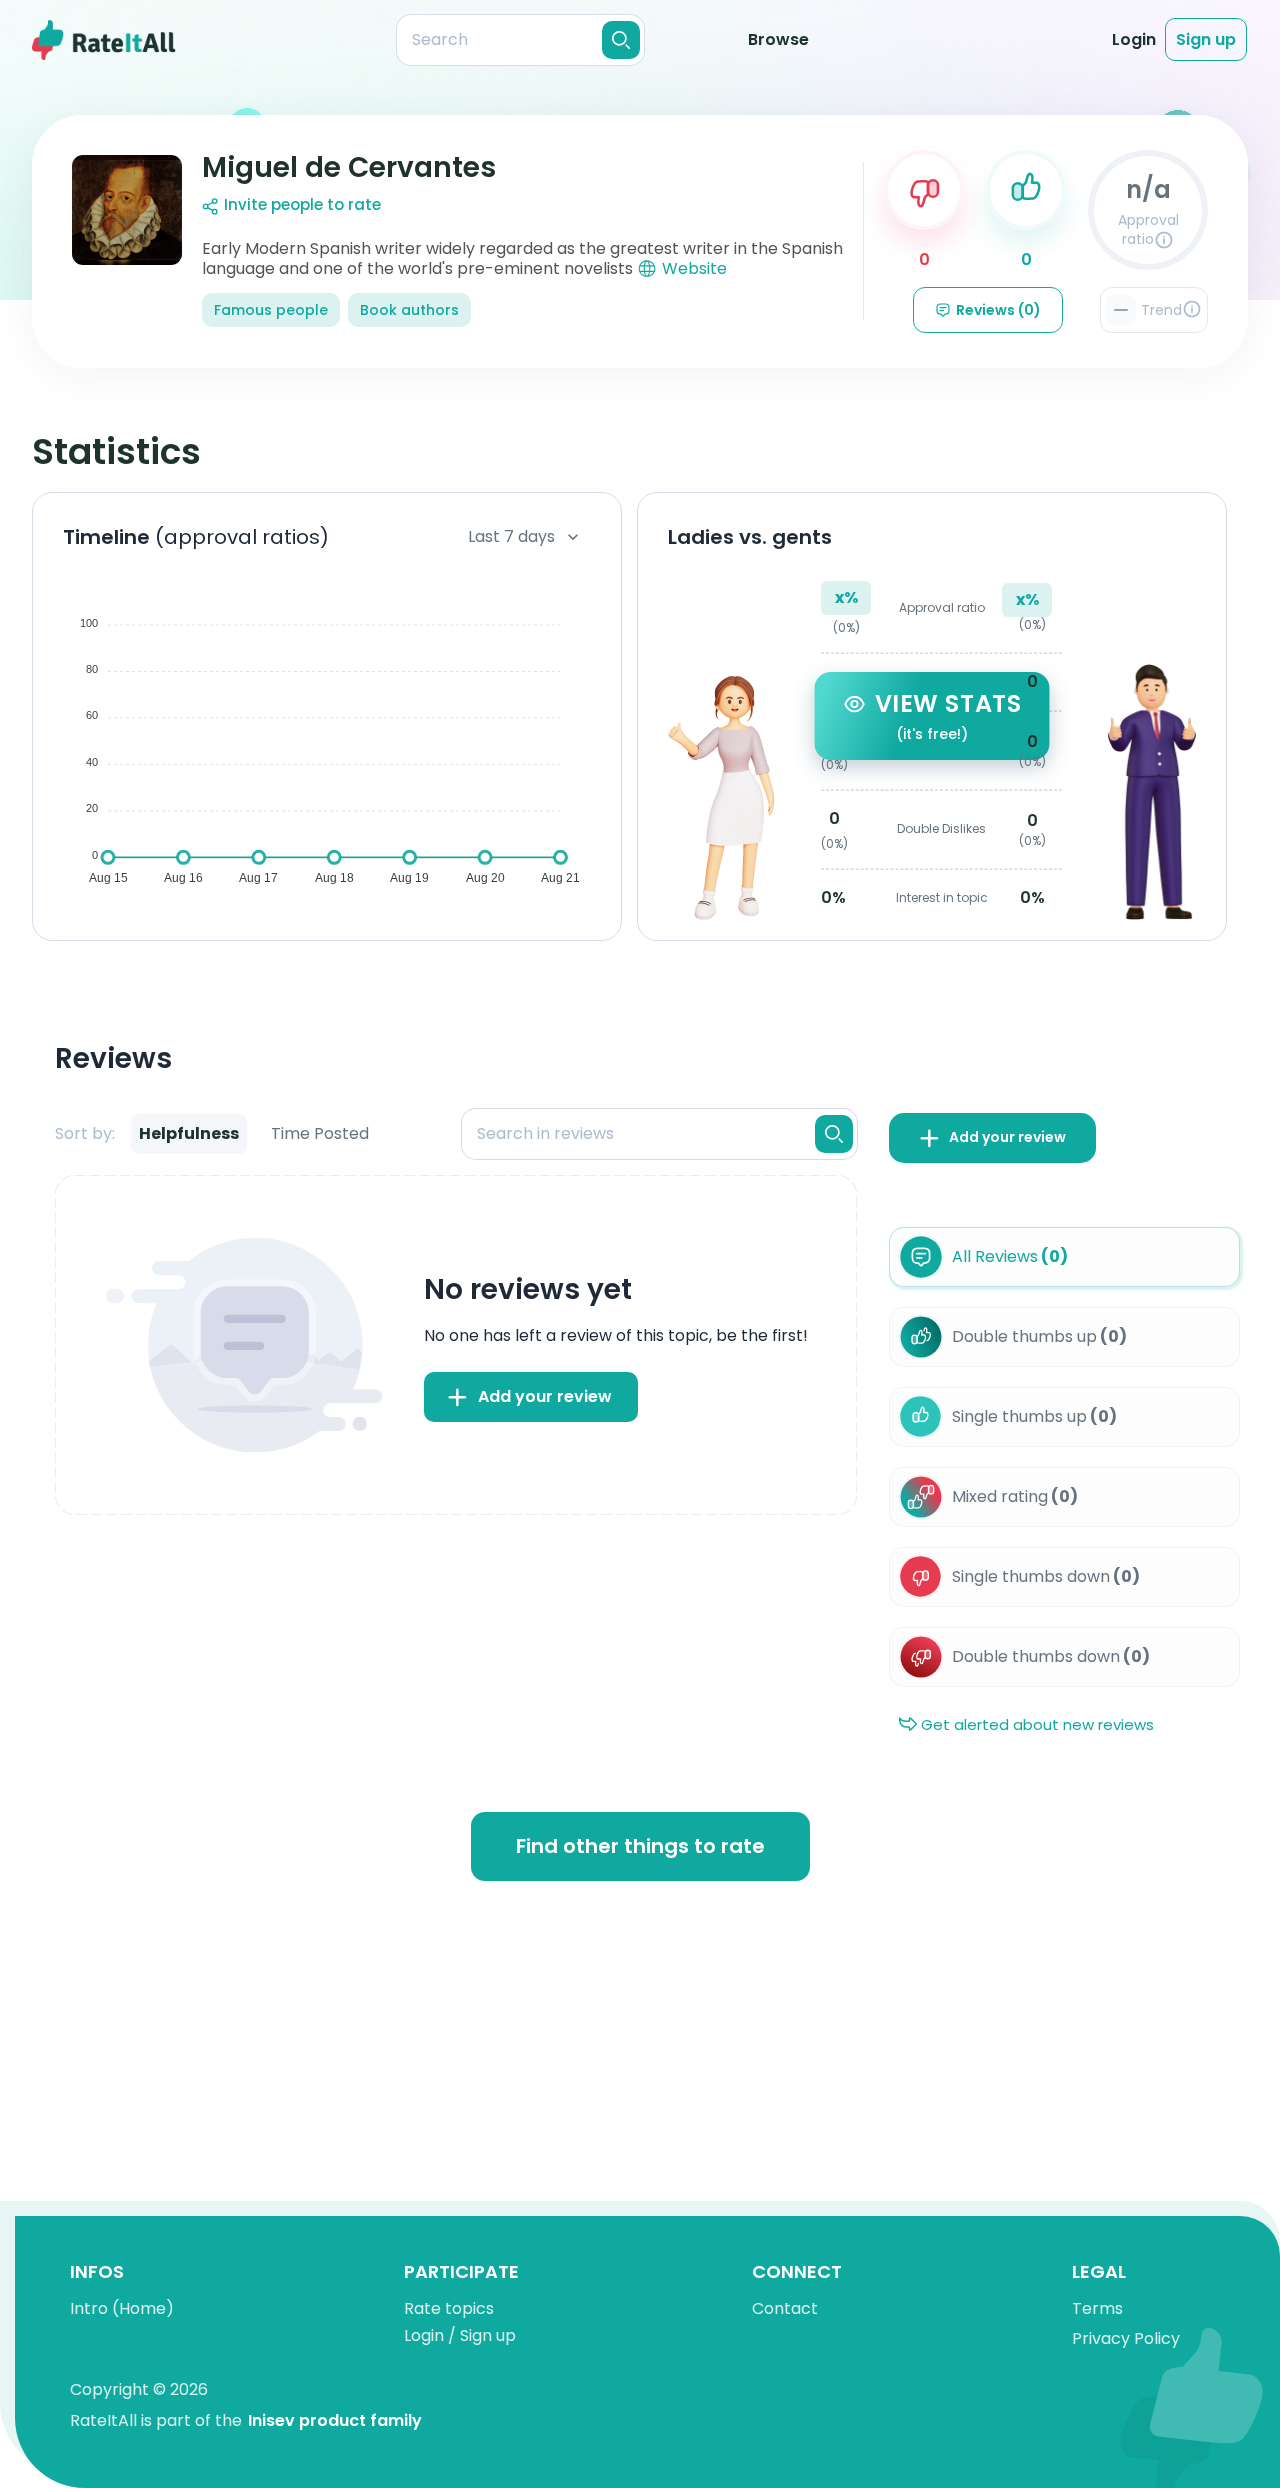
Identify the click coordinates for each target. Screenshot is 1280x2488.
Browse (778, 39)
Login (1134, 39)
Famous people (271, 310)
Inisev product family (335, 2420)
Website (694, 268)
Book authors (409, 310)
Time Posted (320, 1133)
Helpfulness (189, 1133)
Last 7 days (511, 536)
